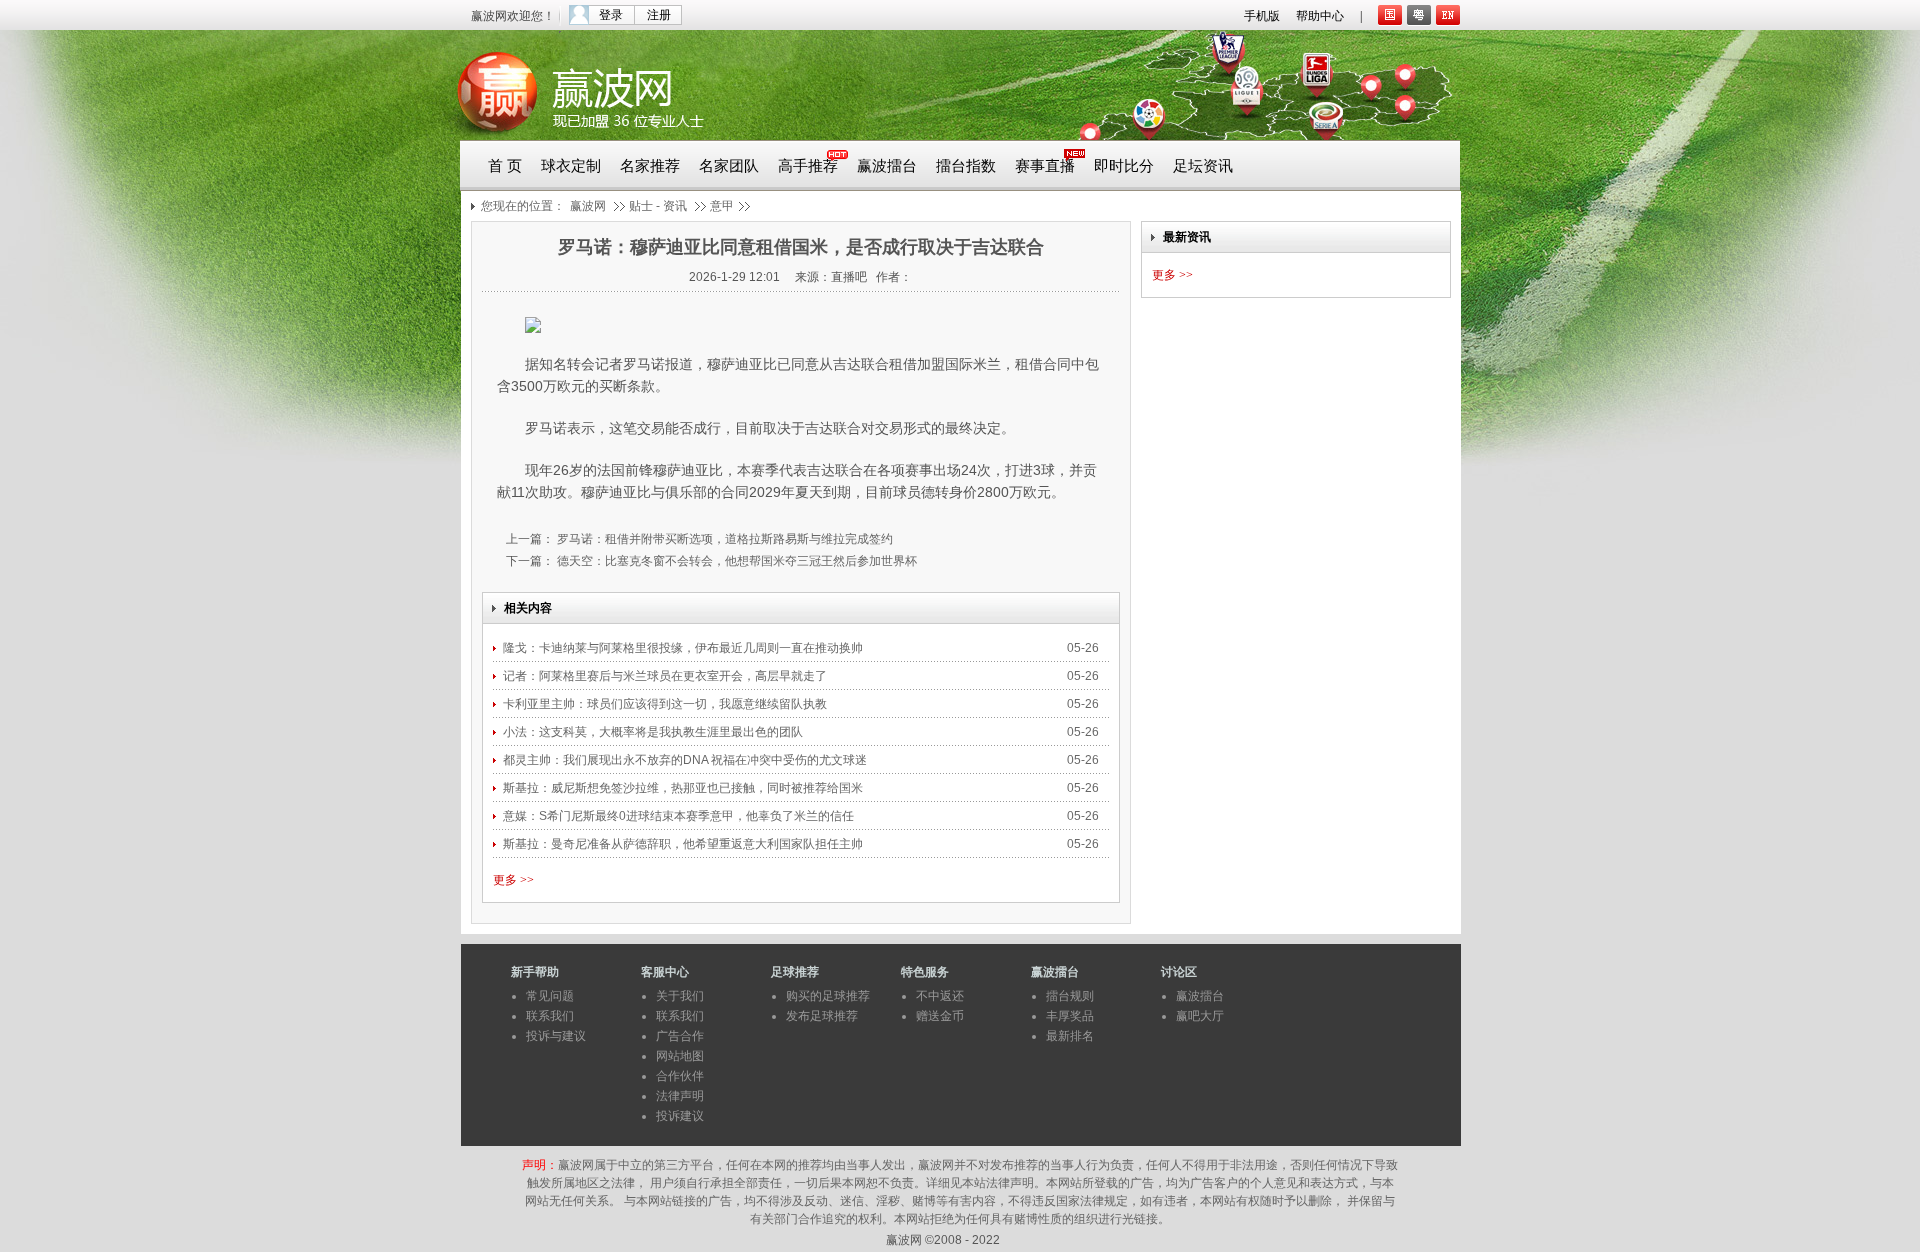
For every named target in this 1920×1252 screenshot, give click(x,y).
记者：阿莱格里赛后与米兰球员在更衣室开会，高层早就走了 (666, 676)
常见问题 (550, 996)
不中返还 (940, 996)
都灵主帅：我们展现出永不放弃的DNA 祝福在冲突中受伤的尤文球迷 (686, 760)
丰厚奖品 (1070, 1016)
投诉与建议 (556, 1036)
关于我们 (680, 996)
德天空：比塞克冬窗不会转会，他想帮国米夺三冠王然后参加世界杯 (735, 561)
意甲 (722, 206)
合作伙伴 (680, 1076)
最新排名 (1070, 1036)
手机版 (1262, 16)
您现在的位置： (523, 206)
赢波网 (588, 206)
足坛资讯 (1203, 166)
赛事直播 (1045, 166)
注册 (659, 15)
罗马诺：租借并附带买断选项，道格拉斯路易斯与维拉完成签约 (723, 539)
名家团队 (729, 166)
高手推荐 (808, 166)
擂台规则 (1070, 996)
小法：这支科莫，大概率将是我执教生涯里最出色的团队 (653, 732)
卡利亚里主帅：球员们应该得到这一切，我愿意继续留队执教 (666, 704)
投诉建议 (680, 1116)
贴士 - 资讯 (658, 206)
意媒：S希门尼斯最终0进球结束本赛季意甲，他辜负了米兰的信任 (680, 816)
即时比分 (1124, 166)
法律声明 (680, 1096)
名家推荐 (650, 166)
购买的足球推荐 (828, 996)
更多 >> (513, 880)
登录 (611, 15)
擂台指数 (966, 166)
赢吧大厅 (1200, 1016)
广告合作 (680, 1036)
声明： (540, 1165)
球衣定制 (571, 166)
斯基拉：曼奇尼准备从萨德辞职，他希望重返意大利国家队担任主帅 (684, 844)
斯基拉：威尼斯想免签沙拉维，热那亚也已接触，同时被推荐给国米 (684, 788)
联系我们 (550, 1016)
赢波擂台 (887, 166)
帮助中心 (1320, 16)
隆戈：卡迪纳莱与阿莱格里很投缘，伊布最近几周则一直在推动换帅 (684, 648)
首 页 (505, 166)
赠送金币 (940, 1016)
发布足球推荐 (822, 1016)
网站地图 (680, 1056)
